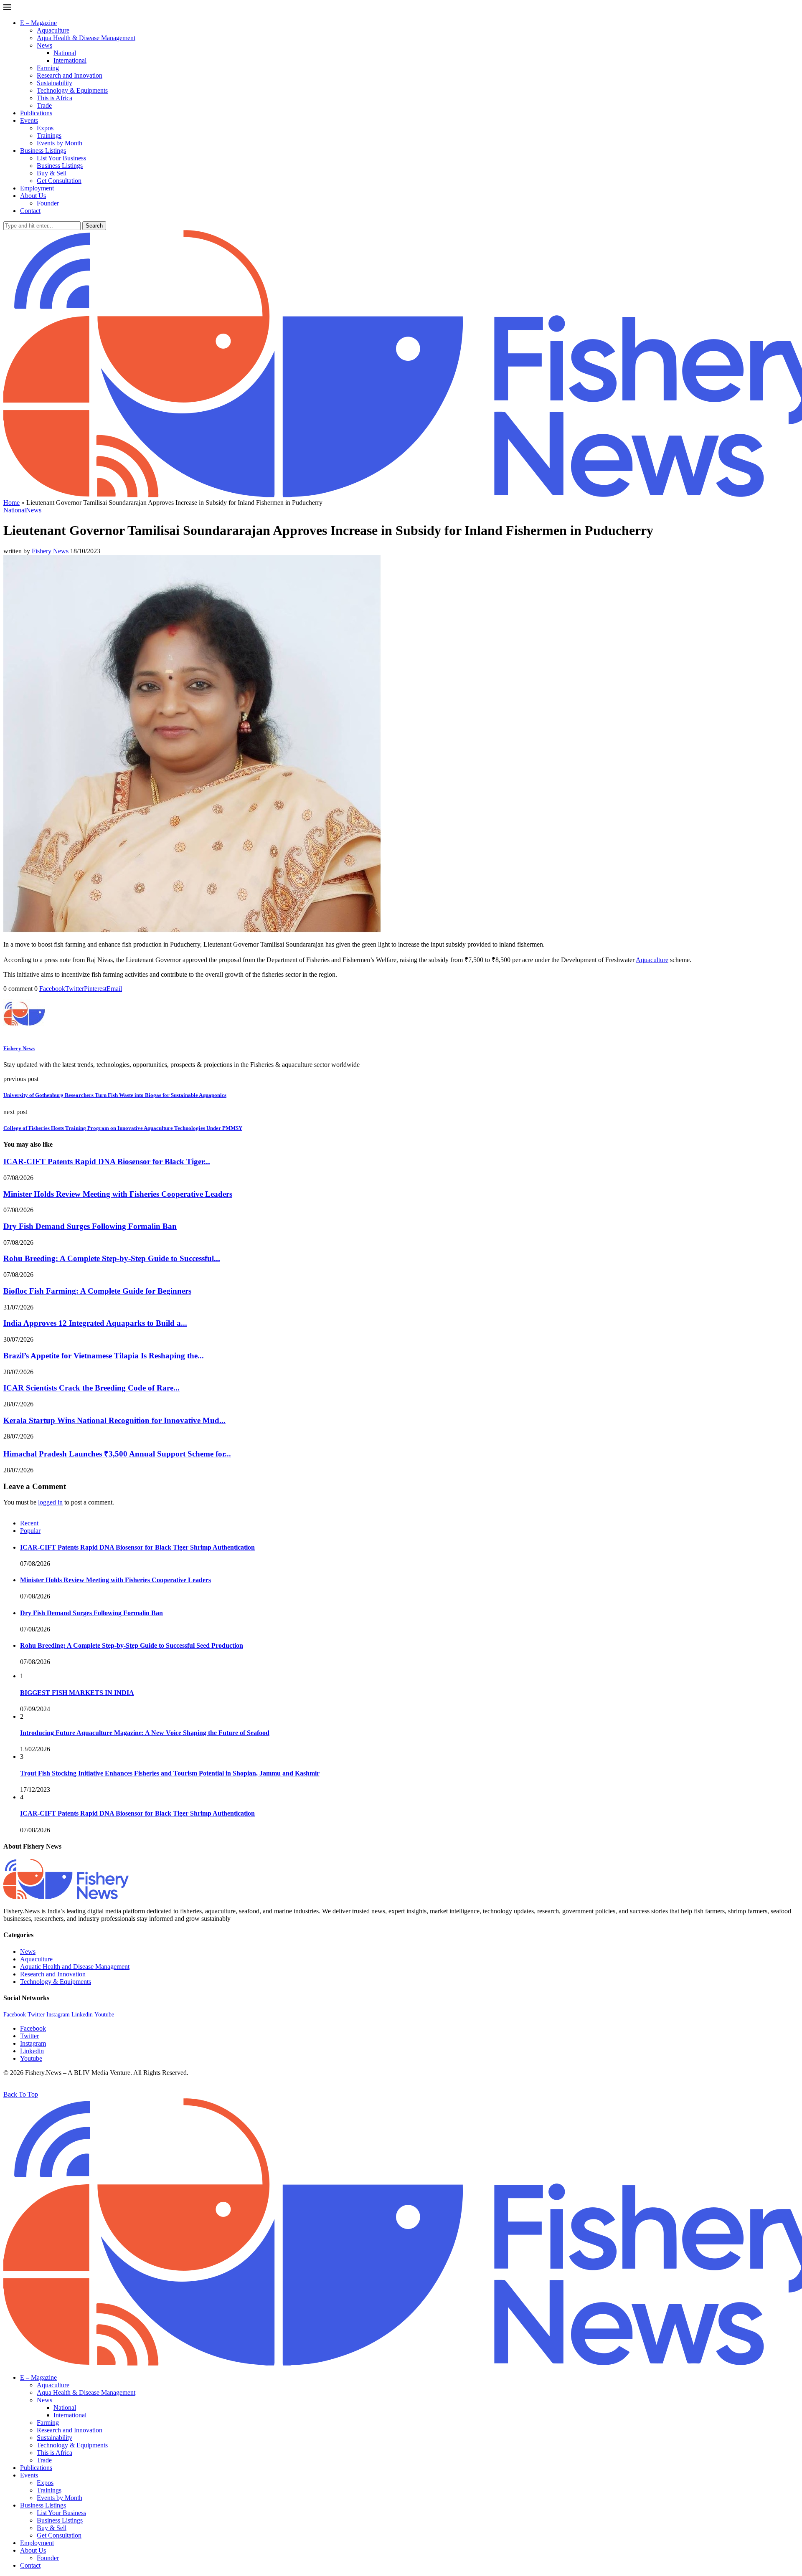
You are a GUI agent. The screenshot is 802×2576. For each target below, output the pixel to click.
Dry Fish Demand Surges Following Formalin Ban (90, 1226)
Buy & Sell (52, 173)
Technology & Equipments (72, 90)
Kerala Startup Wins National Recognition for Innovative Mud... (114, 1420)
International (70, 60)
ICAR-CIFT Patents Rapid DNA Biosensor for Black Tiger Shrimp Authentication (137, 1547)
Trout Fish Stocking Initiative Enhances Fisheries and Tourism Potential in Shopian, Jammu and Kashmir (170, 1773)
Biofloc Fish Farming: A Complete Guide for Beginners (97, 1291)
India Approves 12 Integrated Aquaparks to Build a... (95, 1323)
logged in (50, 1502)
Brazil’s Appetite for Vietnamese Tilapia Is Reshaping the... (104, 1356)
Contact (30, 211)
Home (11, 503)
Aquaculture (53, 30)
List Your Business (61, 158)
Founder (48, 203)
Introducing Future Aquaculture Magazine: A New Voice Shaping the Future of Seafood (145, 1733)
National (65, 53)
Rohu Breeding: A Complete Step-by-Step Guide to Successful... (112, 1258)
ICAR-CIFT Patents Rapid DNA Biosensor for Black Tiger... (107, 1161)
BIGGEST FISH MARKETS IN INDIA (77, 1693)
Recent (29, 1523)
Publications (36, 113)
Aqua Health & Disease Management (86, 38)
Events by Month (60, 143)
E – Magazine (38, 23)
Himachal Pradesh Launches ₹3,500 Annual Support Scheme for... (117, 1454)
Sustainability (55, 83)
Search (94, 226)
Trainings (49, 136)
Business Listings (43, 151)
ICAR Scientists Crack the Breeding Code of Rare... (91, 1388)
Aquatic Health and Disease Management (75, 1967)
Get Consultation (59, 181)
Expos (45, 128)
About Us (33, 196)
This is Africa (55, 98)
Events (29, 120)
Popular (30, 1531)
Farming (48, 68)
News (44, 45)
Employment (37, 188)
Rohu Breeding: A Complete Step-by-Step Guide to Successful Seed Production (132, 1645)
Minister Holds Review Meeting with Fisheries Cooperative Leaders (118, 1194)
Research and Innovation (70, 75)
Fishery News (50, 551)
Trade (44, 105)
